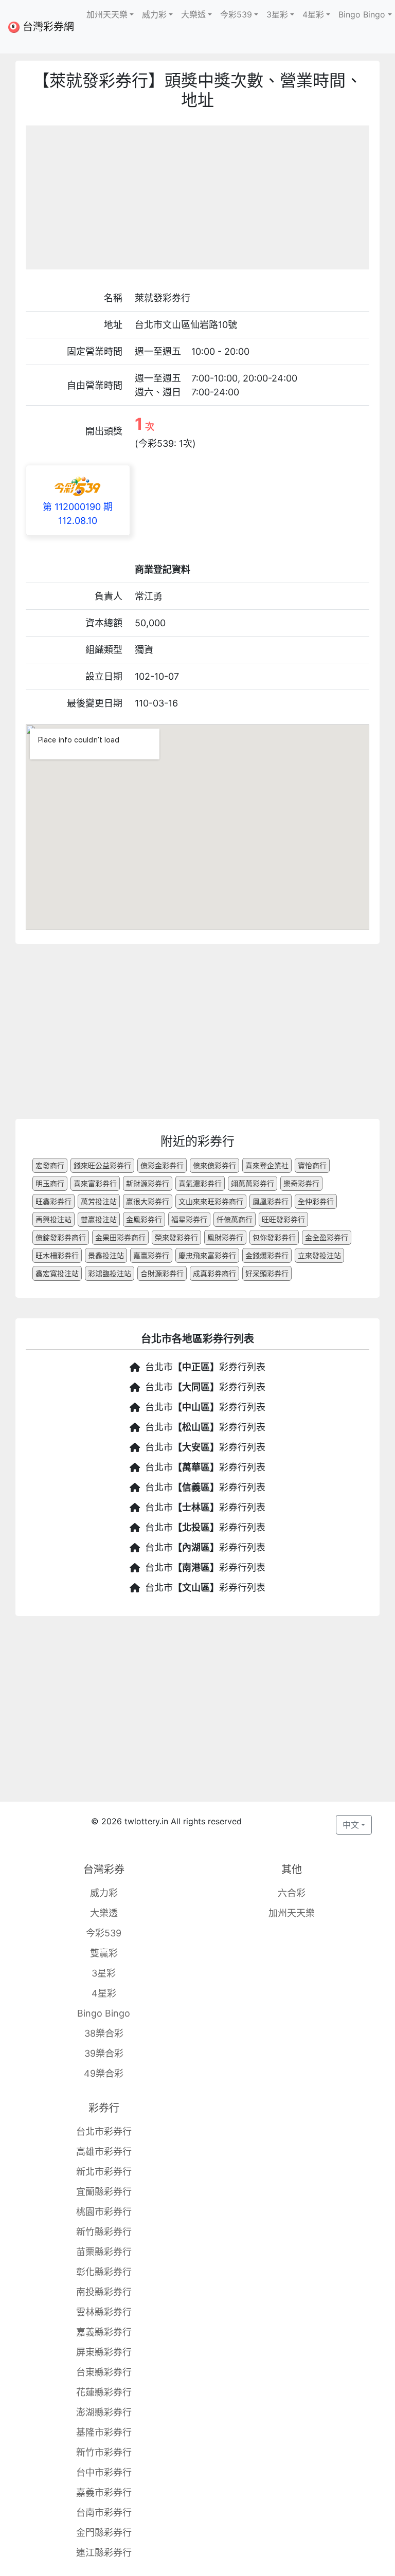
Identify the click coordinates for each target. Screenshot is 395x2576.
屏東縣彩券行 (104, 2352)
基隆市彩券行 (104, 2432)
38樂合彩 (104, 2033)
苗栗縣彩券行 (104, 2252)
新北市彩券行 (104, 2172)
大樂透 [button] (193, 14)
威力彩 (104, 1893)
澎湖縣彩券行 (104, 2412)
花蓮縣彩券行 (104, 2392)
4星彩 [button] (313, 14)
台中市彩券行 (104, 2472)
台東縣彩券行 (104, 2372)
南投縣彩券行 (104, 2292)
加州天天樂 (292, 1913)
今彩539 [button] (236, 14)
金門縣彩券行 (104, 2533)
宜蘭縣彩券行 (104, 2192)
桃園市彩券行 (104, 2212)
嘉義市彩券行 (104, 2492)
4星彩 (104, 1993)
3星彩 (104, 1973)
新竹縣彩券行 (104, 2232)
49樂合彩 (104, 2073)
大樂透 (104, 1913)
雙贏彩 (104, 1953)
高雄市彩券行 (104, 2152)
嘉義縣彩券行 (104, 2332)
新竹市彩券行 (104, 2452)
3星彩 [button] (277, 14)
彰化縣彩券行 (104, 2272)
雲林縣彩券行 (104, 2312)
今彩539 (104, 1933)
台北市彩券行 (104, 2131)
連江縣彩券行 (104, 2553)
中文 (351, 1825)
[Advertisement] (197, 197)
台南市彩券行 (104, 2512)
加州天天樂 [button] (107, 14)
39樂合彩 (104, 2053)
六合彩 (292, 1893)
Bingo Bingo (104, 2013)
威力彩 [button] (154, 14)
